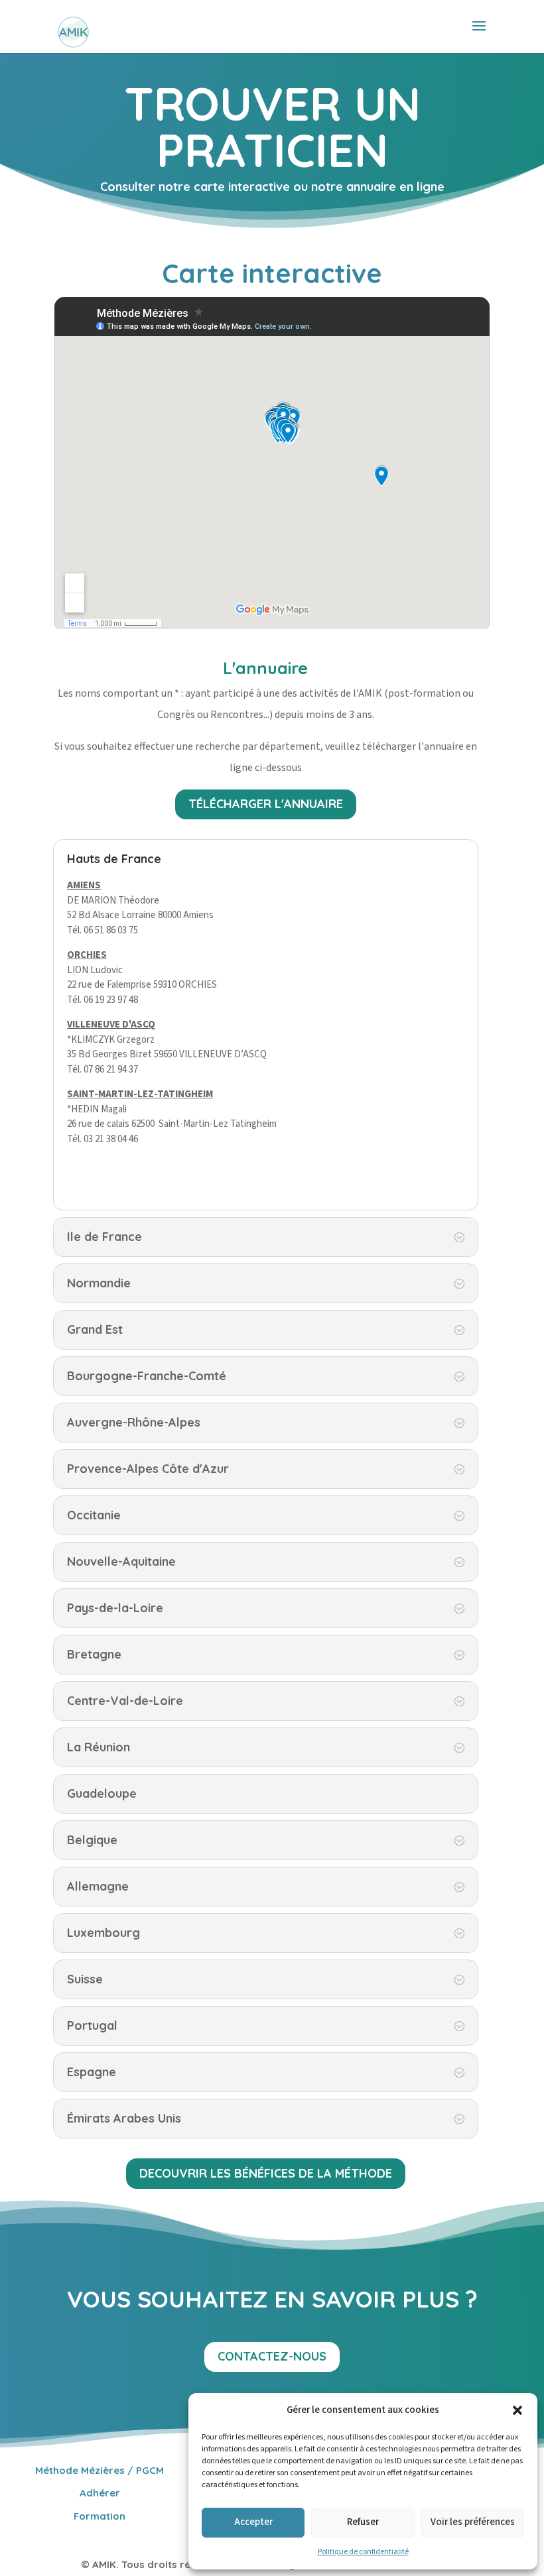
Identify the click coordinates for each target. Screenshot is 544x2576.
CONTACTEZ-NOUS (272, 2356)
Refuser (363, 2522)
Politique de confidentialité (363, 2552)
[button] (517, 2410)
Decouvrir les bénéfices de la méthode (266, 2173)
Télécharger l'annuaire (266, 804)
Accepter (253, 2522)
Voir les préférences (473, 2522)
